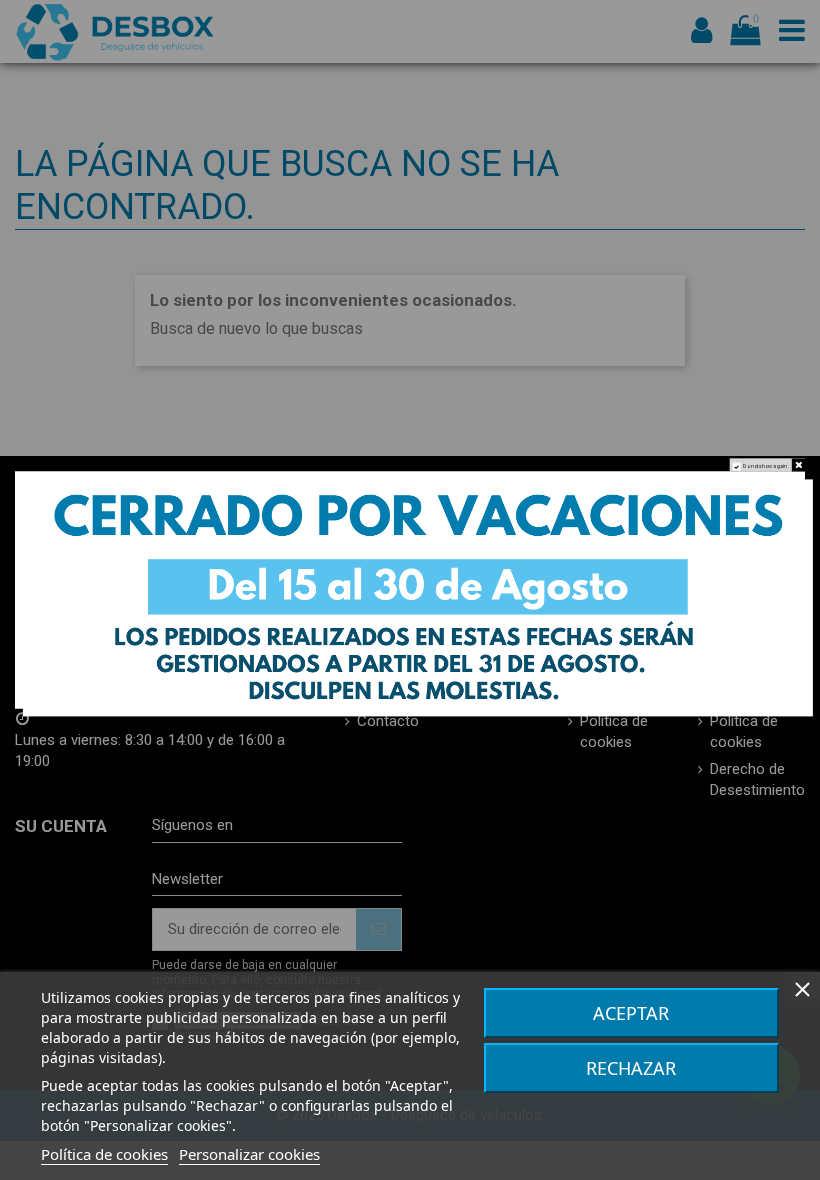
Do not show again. (766, 467)
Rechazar (631, 1068)
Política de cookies (104, 1154)
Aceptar (631, 1013)
